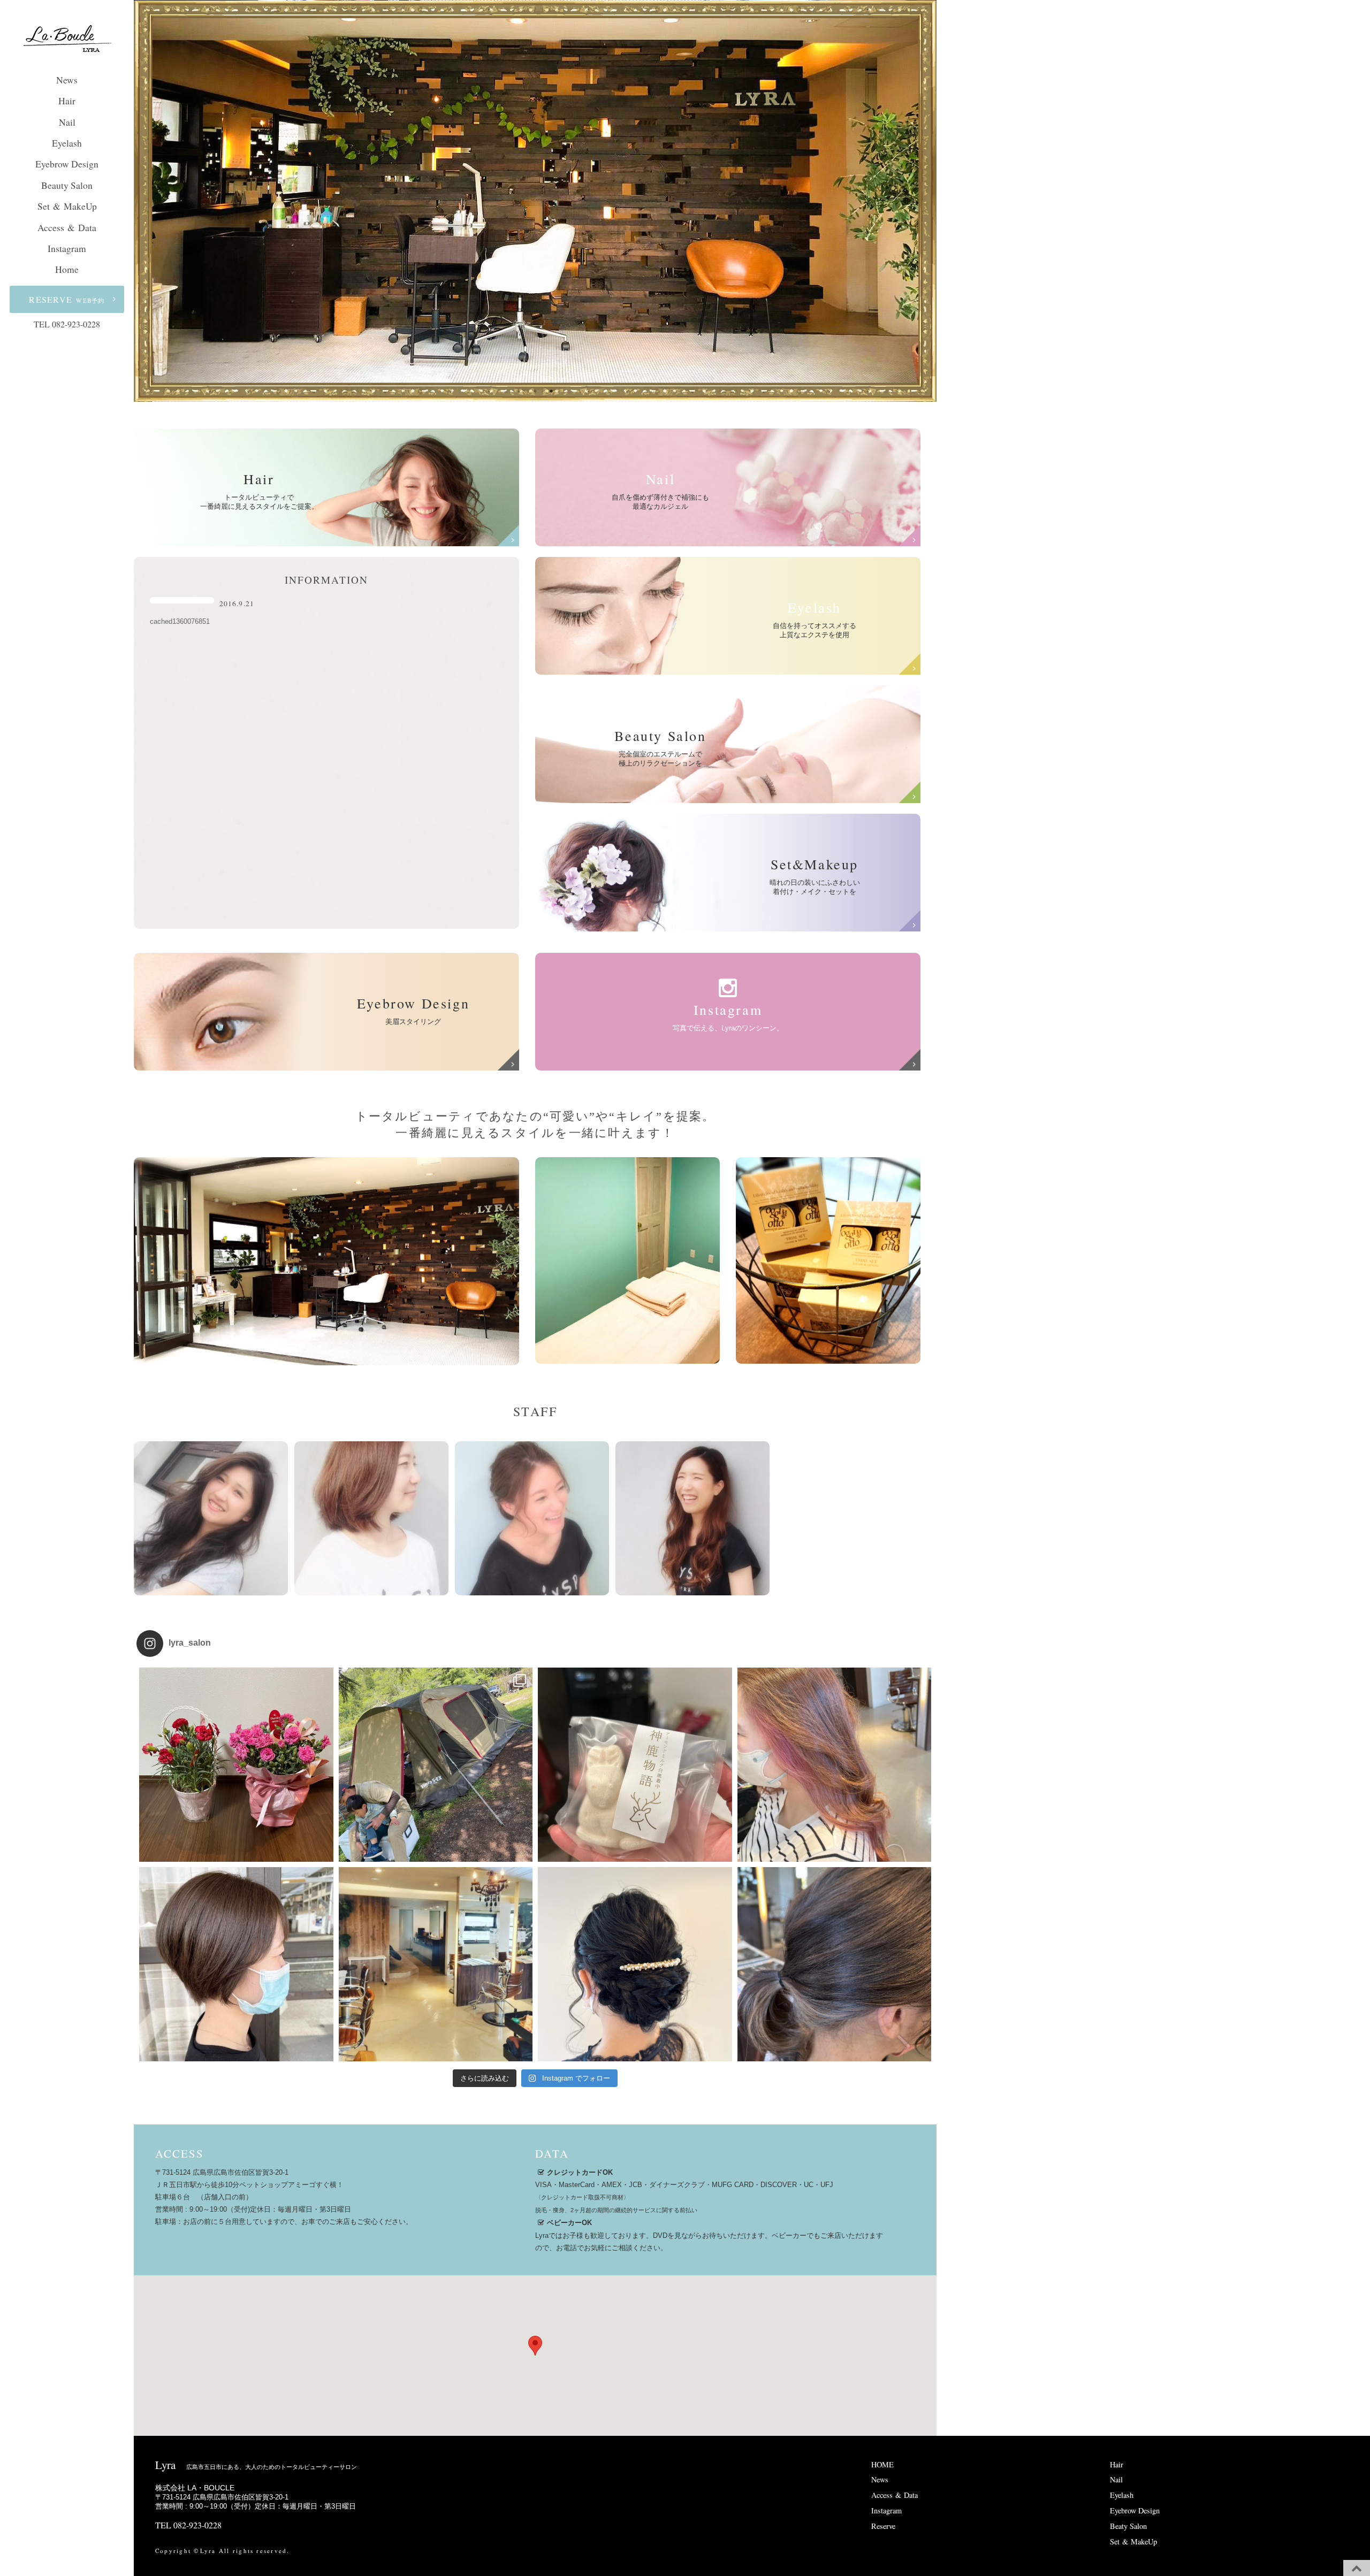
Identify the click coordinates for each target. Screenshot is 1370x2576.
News (67, 80)
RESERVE (67, 299)
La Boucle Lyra (67, 40)
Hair (67, 101)
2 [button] (535, 391)
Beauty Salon (67, 185)
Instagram (67, 248)
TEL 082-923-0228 (67, 324)
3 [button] (551, 391)
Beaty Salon (1128, 2526)
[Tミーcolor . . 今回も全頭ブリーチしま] (835, 1964)
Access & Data (67, 227)
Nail (67, 122)
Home (67, 269)
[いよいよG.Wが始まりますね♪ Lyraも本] (436, 1964)
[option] (535, 200)
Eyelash (67, 143)
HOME (882, 2464)
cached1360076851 (180, 621)
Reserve (883, 2526)
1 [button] (519, 391)
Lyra (256, 2465)
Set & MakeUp (67, 206)
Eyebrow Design (67, 164)
